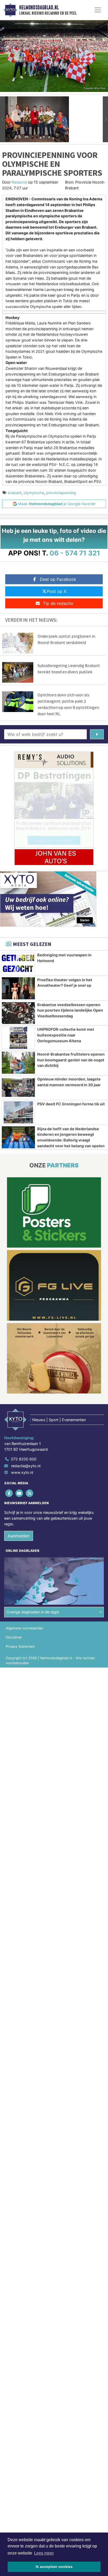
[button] (3, 119)
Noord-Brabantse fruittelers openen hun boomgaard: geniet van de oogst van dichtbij (71, 1060)
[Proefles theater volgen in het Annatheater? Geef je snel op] (18, 988)
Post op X (57, 591)
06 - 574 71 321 (75, 553)
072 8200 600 (24, 1459)
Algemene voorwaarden (24, 1628)
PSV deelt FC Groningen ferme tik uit (71, 1104)
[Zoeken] (97, 734)
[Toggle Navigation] (98, 10)
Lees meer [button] (44, 2553)
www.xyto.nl (22, 1472)
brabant (15, 493)
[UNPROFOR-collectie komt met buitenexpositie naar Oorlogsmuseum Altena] (18, 1038)
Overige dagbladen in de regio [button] (33, 1612)
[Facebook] (9, 1493)
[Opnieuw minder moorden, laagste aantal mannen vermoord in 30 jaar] (18, 1088)
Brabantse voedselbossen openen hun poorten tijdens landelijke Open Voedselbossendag (70, 1010)
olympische (34, 493)
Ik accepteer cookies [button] (54, 2567)
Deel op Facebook (58, 579)
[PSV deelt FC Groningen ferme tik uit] (18, 1112)
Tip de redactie (58, 603)
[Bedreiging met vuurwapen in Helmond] (18, 963)
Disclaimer (14, 1637)
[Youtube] (20, 1493)
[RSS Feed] (30, 1493)
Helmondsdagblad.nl (39, 8)
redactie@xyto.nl (26, 1466)
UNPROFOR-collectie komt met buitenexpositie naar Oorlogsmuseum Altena (66, 1035)
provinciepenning (61, 493)
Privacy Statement (20, 1646)
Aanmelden (19, 1536)
